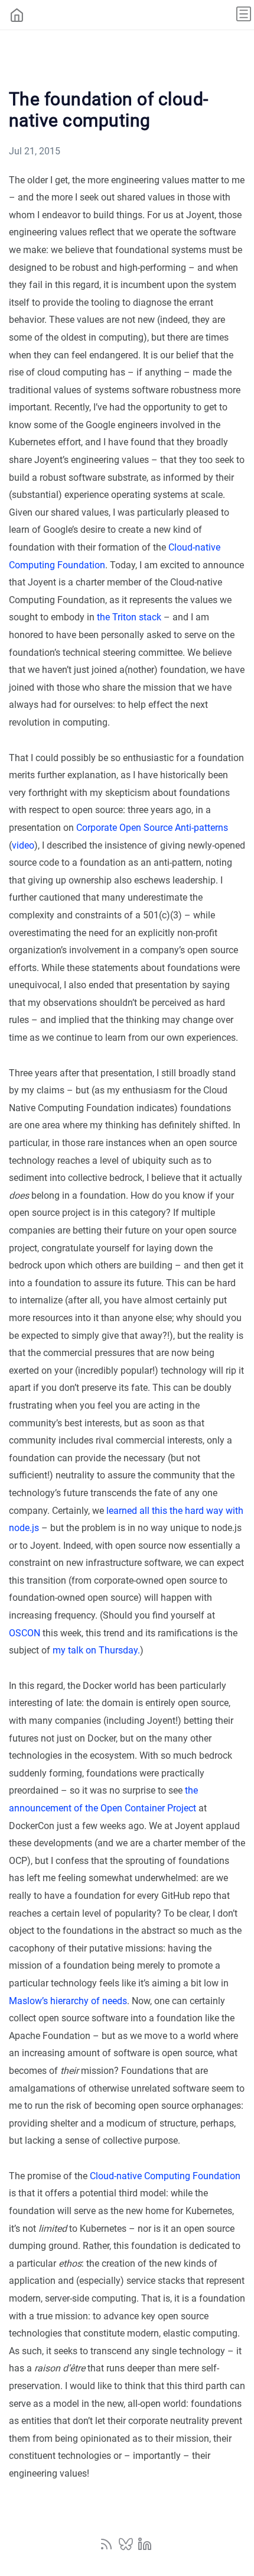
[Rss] (108, 2548)
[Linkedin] (145, 2548)
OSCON (25, 1633)
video (23, 845)
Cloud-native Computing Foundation (165, 2176)
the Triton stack (129, 617)
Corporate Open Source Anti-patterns (152, 828)
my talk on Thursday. (96, 1650)
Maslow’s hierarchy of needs (68, 2001)
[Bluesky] (127, 2548)
